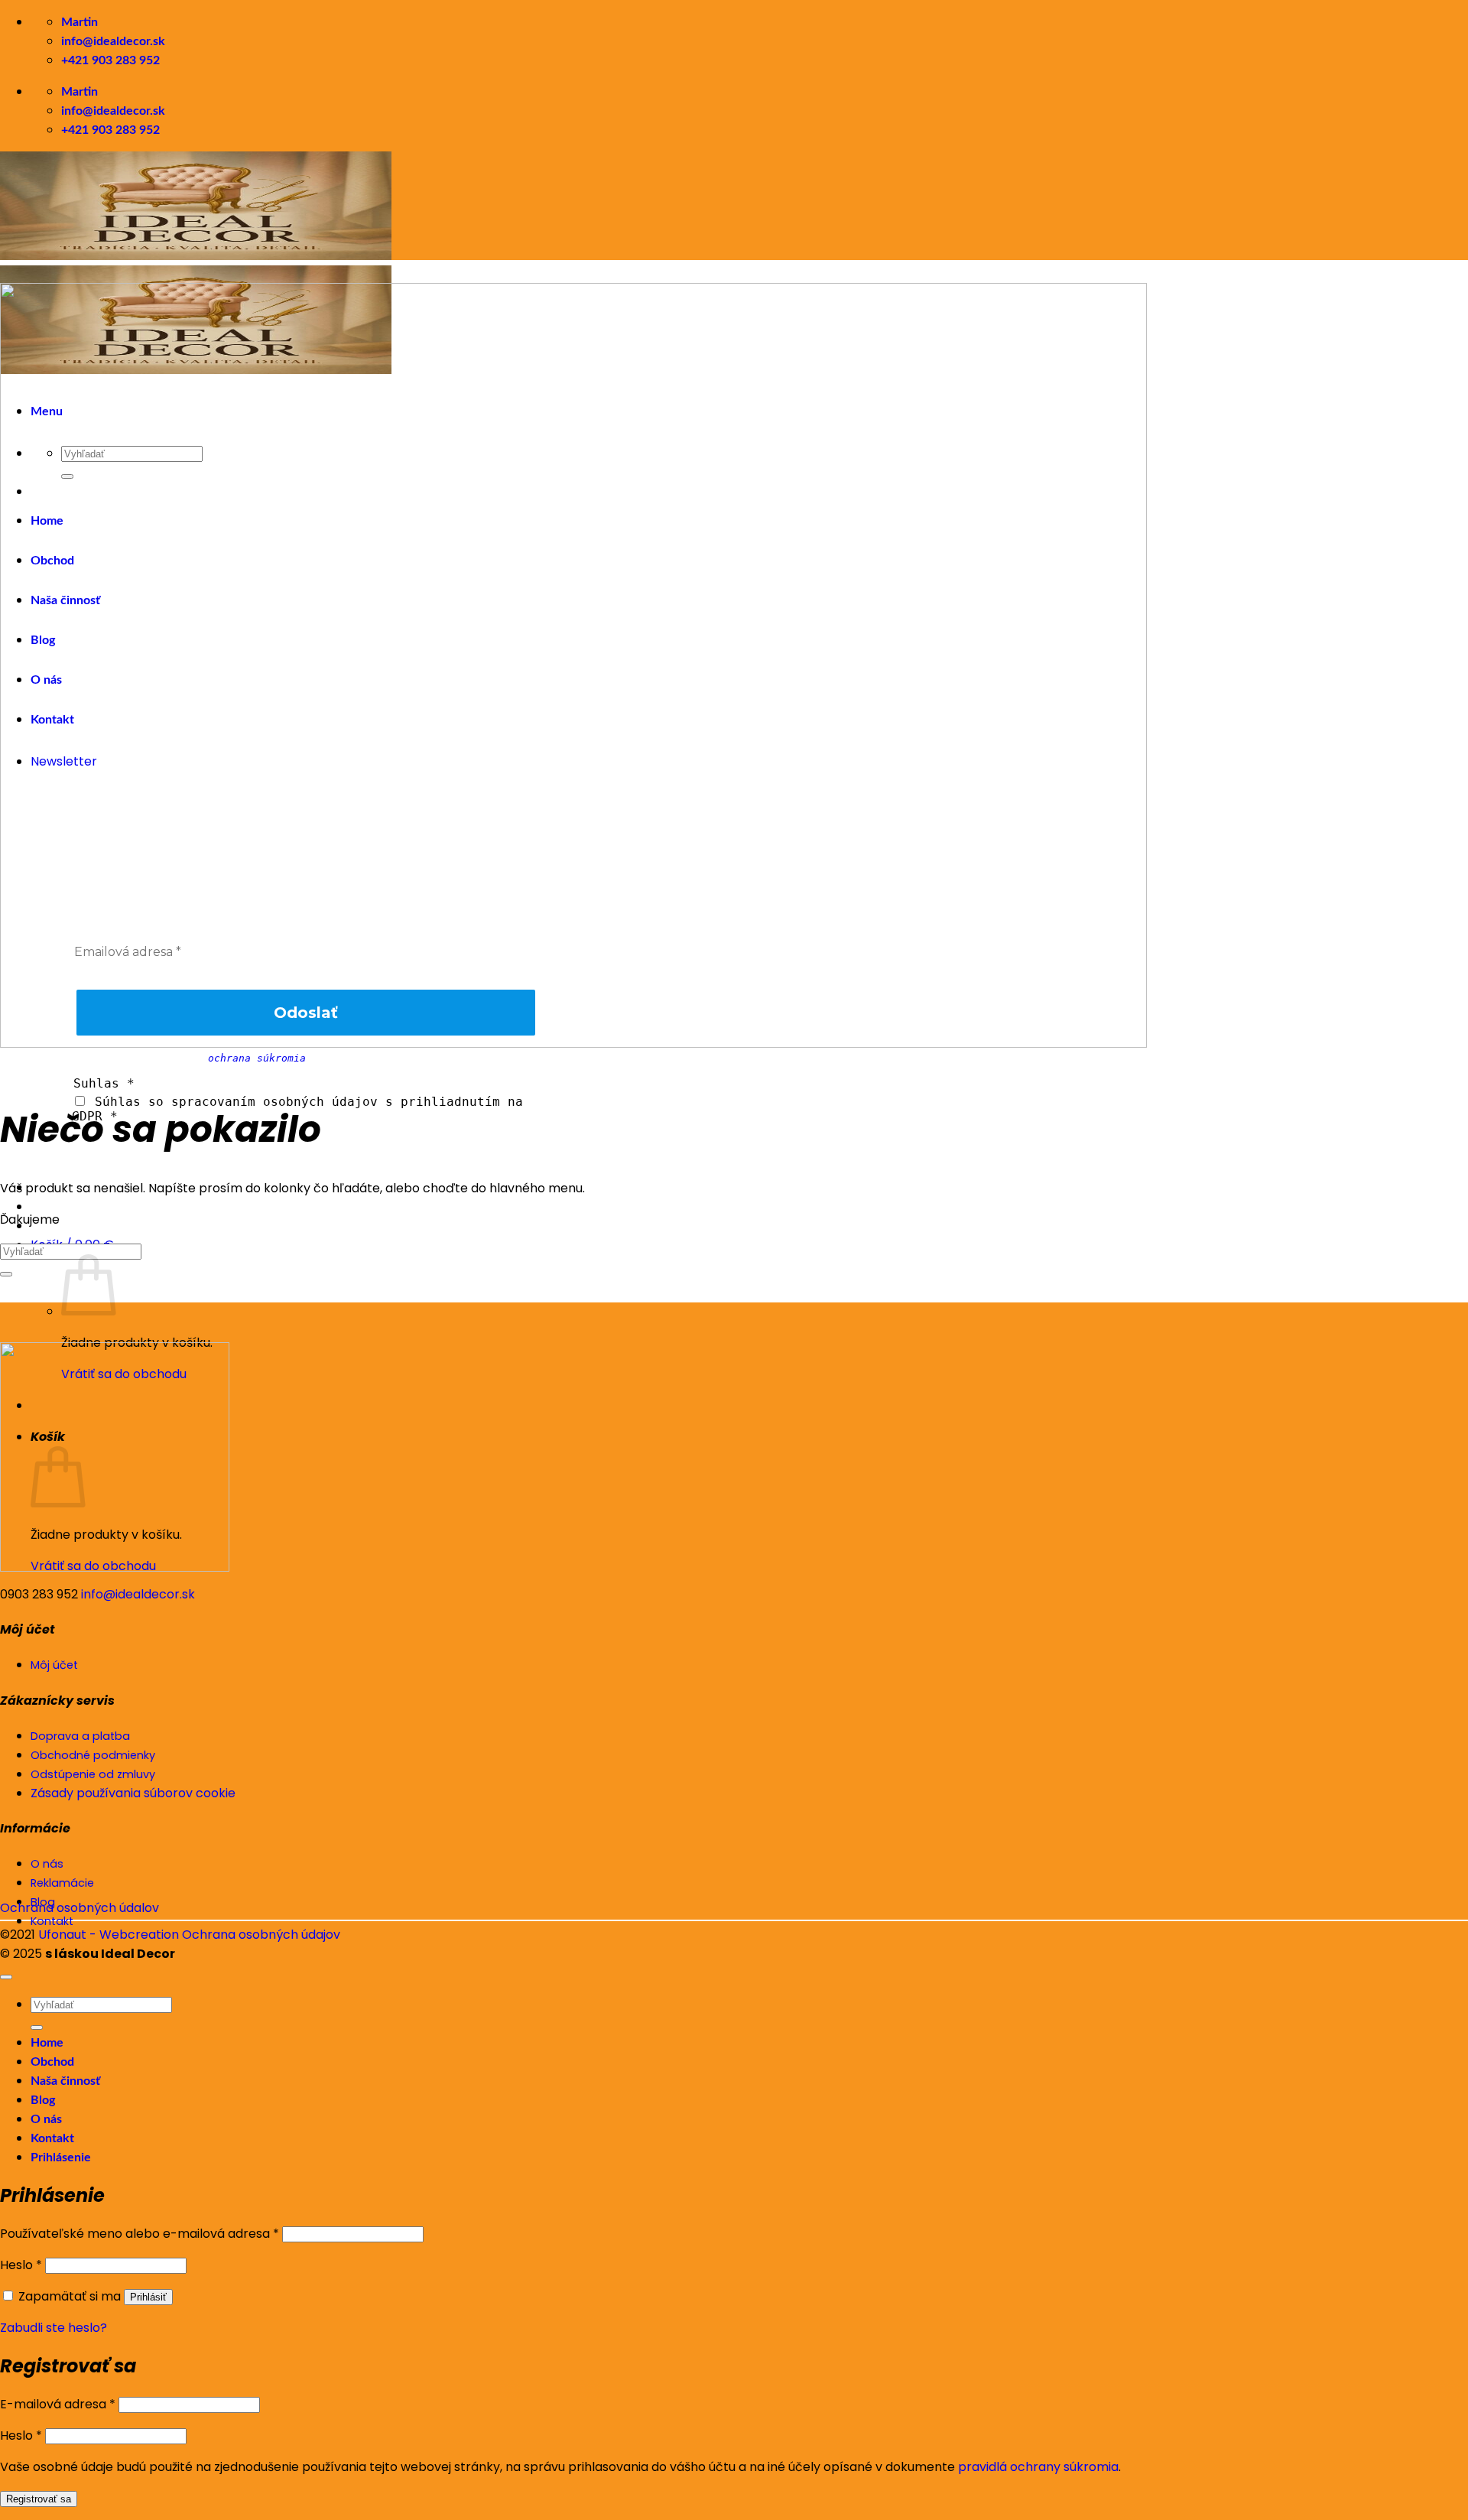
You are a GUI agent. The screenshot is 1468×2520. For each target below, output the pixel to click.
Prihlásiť (148, 2297)
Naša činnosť (65, 2081)
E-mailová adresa (58, 2404)
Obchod (52, 2062)
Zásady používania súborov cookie (133, 1793)
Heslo (21, 2265)
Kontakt (52, 2138)
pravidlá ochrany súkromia (1038, 2467)
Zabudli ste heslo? (54, 2328)
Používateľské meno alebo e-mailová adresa (140, 2234)
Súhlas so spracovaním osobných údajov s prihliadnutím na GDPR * (297, 1109)
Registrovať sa (39, 2499)
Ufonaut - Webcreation (109, 1935)
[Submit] (6, 1274)
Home (47, 2043)
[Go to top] (6, 1977)
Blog (43, 2100)
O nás (46, 2119)
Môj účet (54, 1665)
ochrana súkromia (257, 1058)
